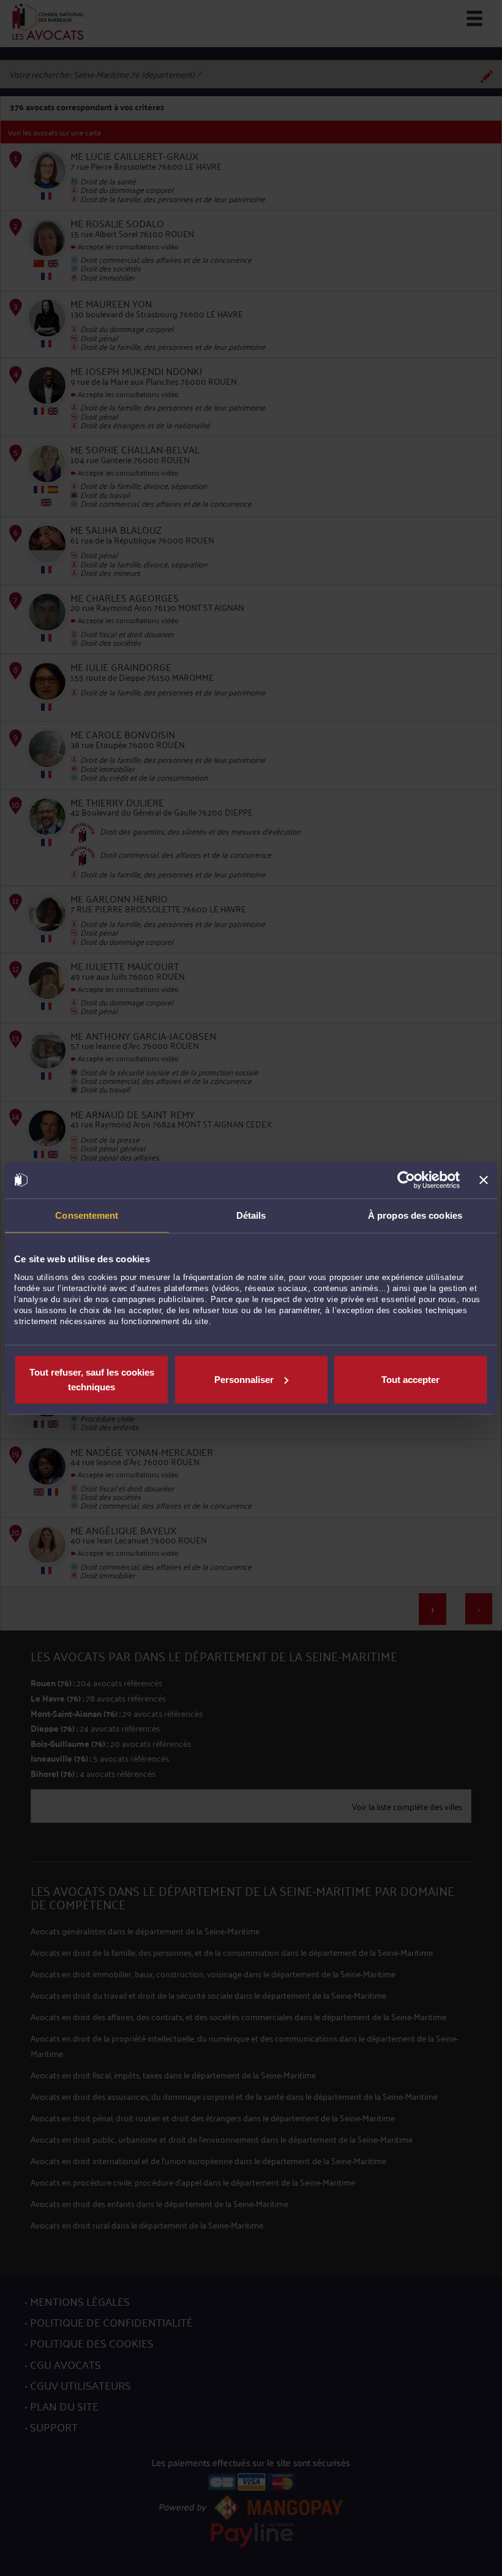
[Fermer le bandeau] (484, 1180)
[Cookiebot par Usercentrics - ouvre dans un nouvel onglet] (406, 1180)
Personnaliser (244, 1379)
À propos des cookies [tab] (415, 1215)
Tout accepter (410, 1379)
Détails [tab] (251, 1215)
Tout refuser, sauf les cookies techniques (92, 1379)
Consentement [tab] (87, 1215)
